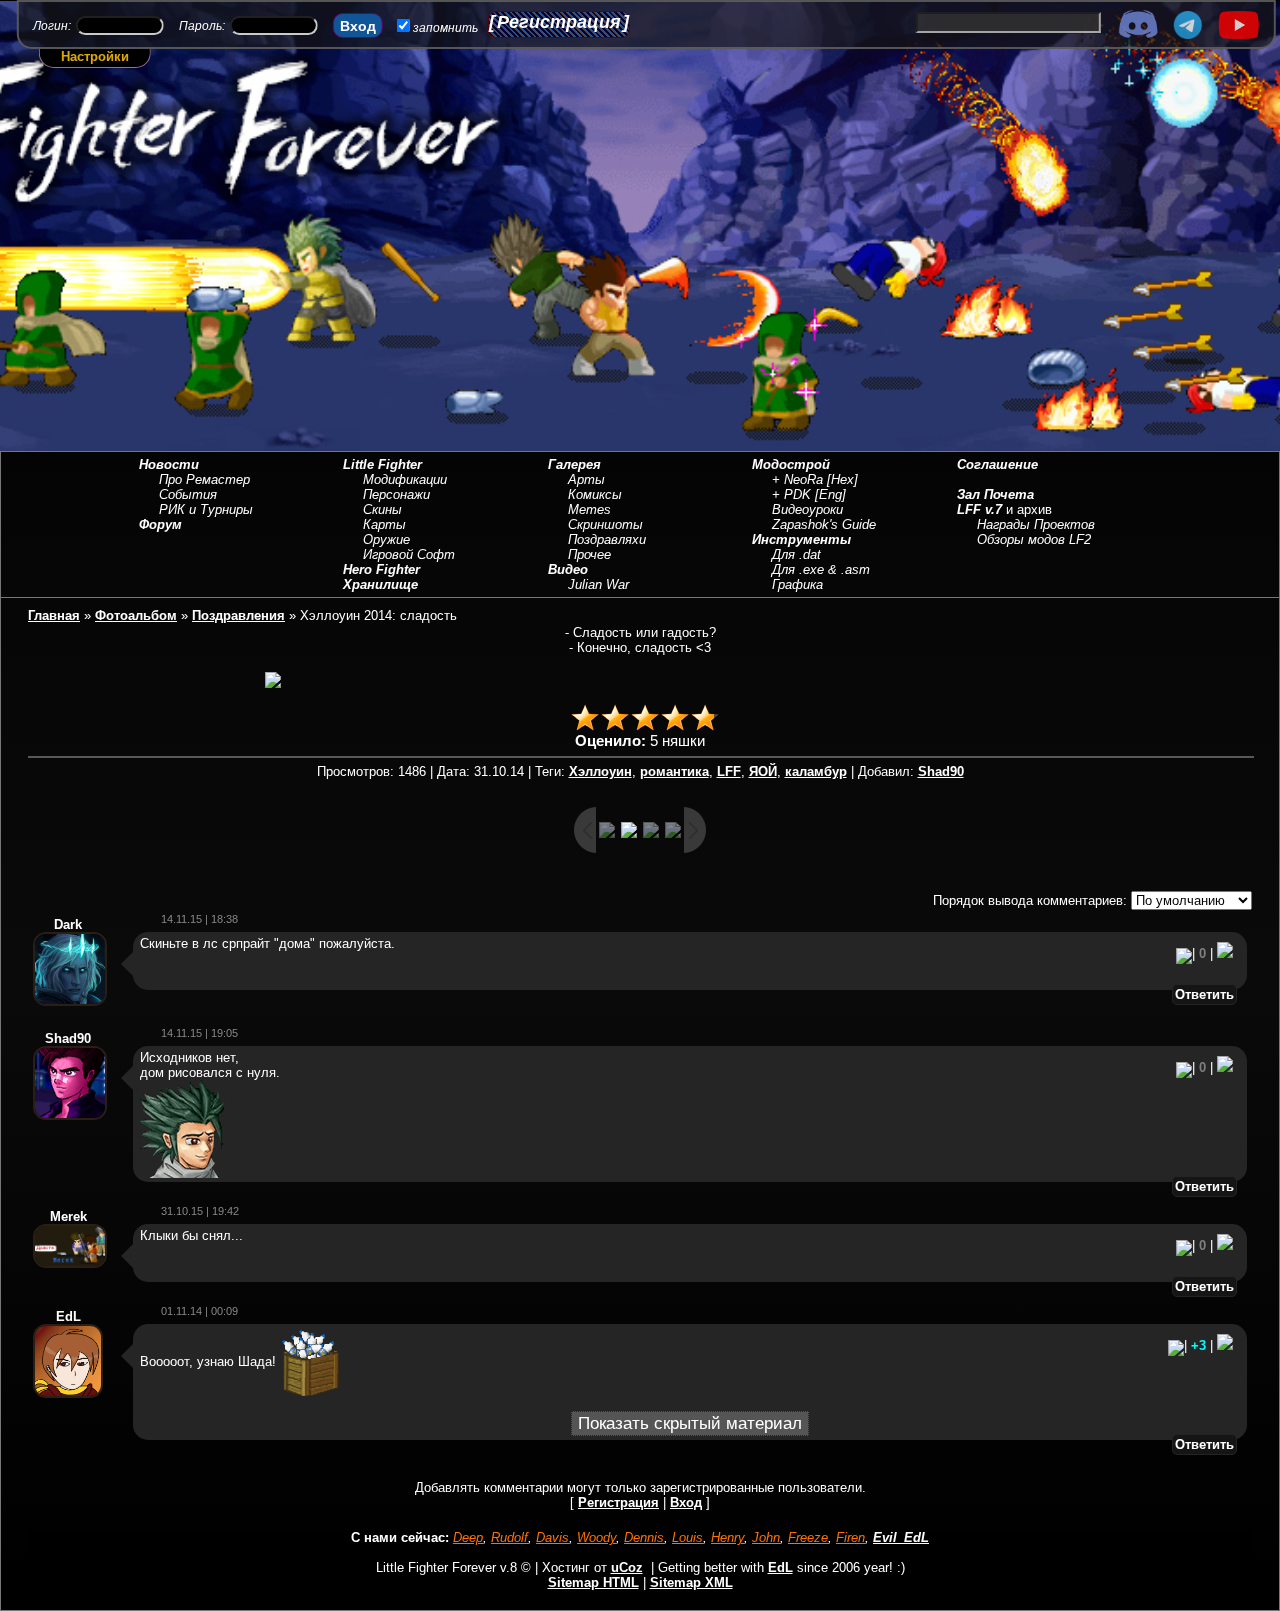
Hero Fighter (381, 569)
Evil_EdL (901, 1537)
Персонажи (396, 494)
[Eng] (830, 494)
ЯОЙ (763, 771)
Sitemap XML (691, 1582)
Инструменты (801, 539)
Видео (568, 569)
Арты (586, 479)
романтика (674, 771)
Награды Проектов (1036, 524)
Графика (797, 584)
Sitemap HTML (593, 1582)
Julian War (598, 584)
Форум (160, 524)
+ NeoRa (797, 479)
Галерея (574, 464)
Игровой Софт (409, 554)
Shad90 (941, 771)
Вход (686, 1502)
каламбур (816, 771)
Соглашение (997, 464)
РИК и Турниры (206, 509)
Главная (54, 615)
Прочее (589, 554)
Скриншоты (605, 524)
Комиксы (595, 494)
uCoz (627, 1567)
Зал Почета (995, 494)
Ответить (1204, 994)
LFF (729, 771)
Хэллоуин (600, 771)
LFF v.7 (979, 509)
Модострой (791, 464)
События (188, 494)
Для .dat (796, 554)
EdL (780, 1567)
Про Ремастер (204, 479)
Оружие (386, 539)
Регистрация (559, 22)
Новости (169, 464)
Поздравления (238, 615)
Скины (382, 509)
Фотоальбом (136, 615)
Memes (589, 509)
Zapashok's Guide (824, 524)
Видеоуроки (807, 509)
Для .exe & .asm (821, 569)
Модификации (405, 479)
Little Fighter (382, 464)
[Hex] (842, 479)
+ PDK (791, 494)
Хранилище (380, 584)
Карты (384, 524)
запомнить (445, 28)
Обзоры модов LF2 (1034, 539)
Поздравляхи (607, 539)
